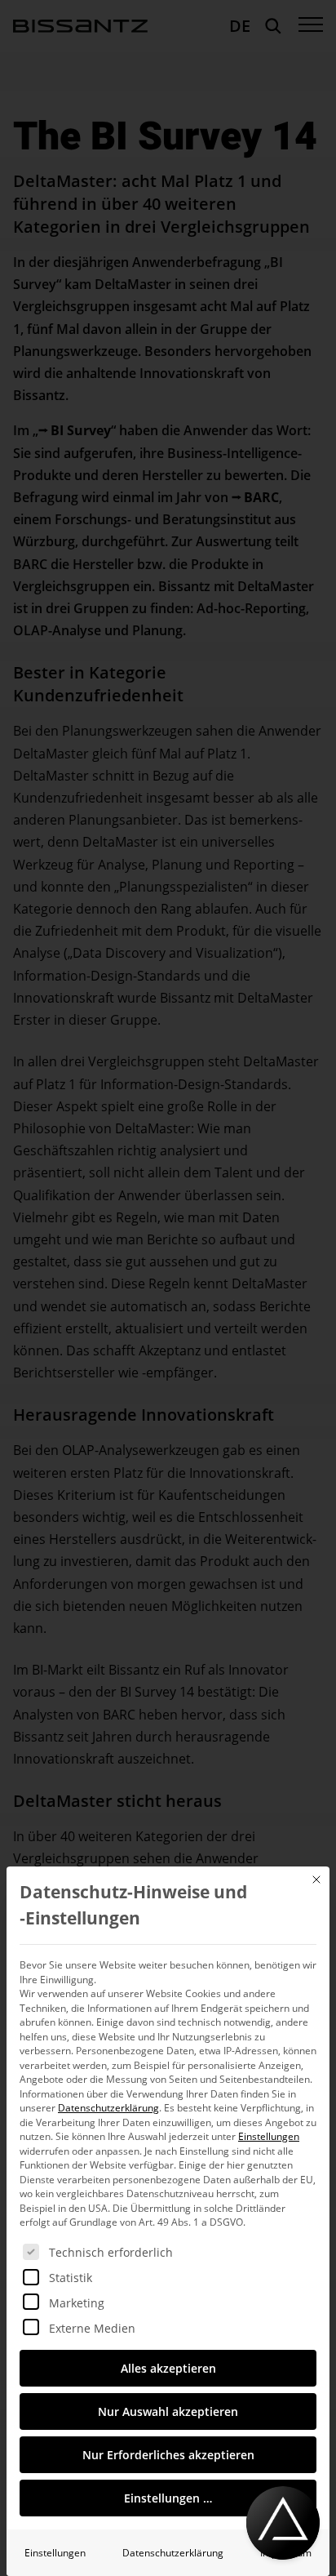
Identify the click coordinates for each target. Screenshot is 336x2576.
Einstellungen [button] (269, 2136)
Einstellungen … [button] (168, 2498)
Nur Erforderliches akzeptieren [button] (168, 2455)
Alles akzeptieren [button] (168, 2368)
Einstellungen (55, 2553)
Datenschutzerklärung (108, 2108)
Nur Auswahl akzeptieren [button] (168, 2411)
